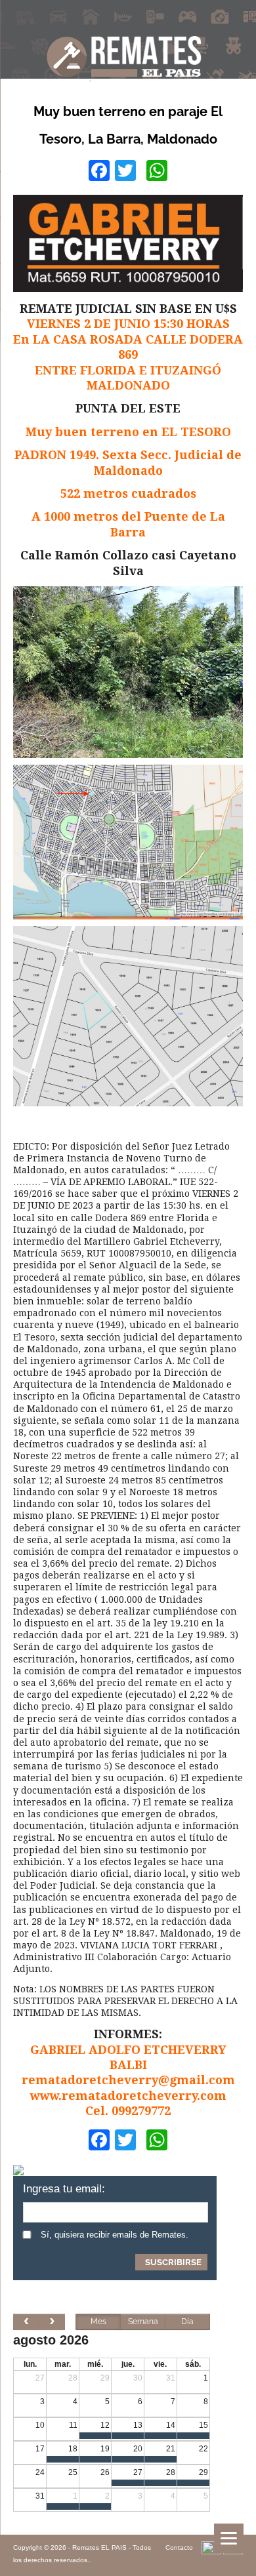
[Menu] (229, 2538)
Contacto (179, 2547)
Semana (143, 2322)
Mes (98, 2322)
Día (187, 2322)
